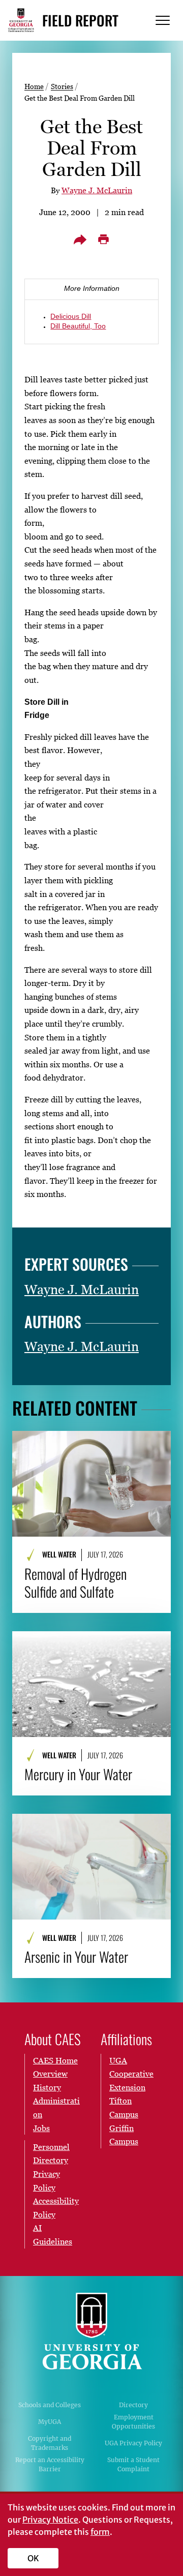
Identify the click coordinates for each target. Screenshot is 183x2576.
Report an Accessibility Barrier (50, 2464)
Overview (50, 2074)
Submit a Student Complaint (133, 2464)
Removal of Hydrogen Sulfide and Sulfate (75, 1583)
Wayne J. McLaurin (97, 190)
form (100, 2532)
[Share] (80, 239)
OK (33, 2558)
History (47, 2087)
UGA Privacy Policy (133, 2443)
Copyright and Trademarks (50, 2443)
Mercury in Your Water (78, 1774)
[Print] (103, 239)
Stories (62, 86)
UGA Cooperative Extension (131, 2074)
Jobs (41, 2128)
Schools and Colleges (50, 2405)
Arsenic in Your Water (76, 1957)
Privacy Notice (50, 2520)
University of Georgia (91, 2331)
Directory (133, 2405)
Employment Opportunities (133, 2422)
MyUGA (50, 2422)
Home (34, 86)
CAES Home (55, 2060)
